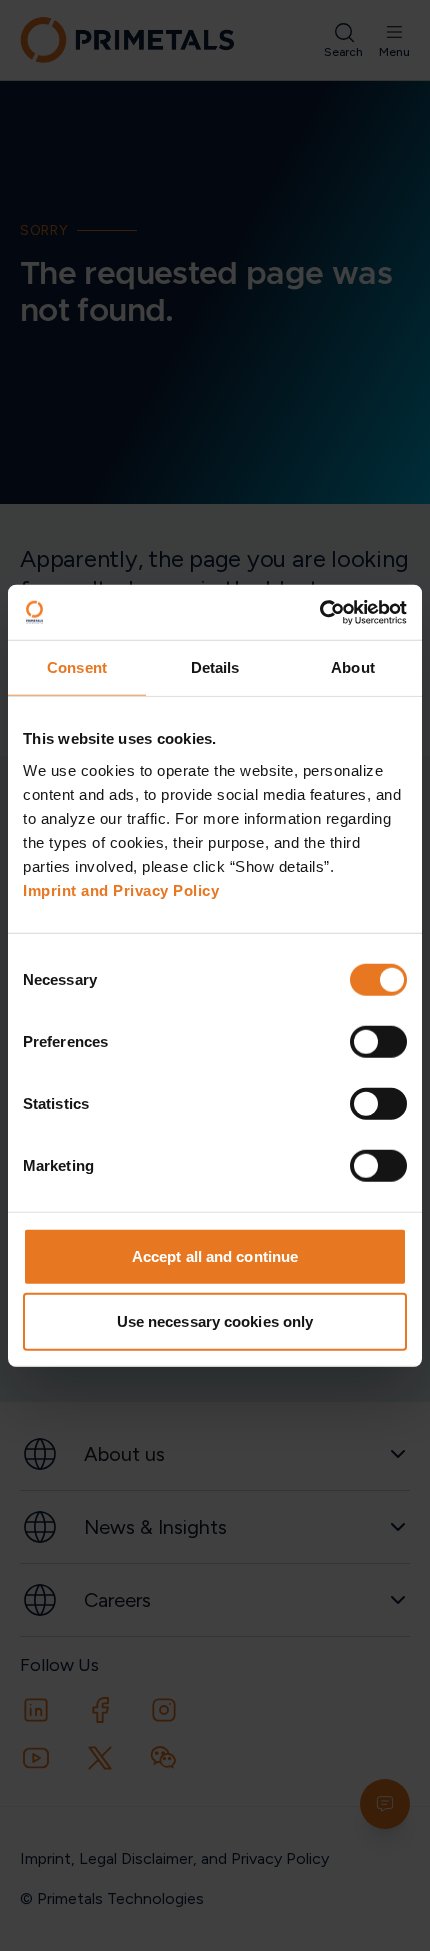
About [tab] (353, 667)
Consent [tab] (77, 667)
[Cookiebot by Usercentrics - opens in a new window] (319, 612)
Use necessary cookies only (215, 1321)
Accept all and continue (215, 1255)
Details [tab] (215, 667)
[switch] (378, 1041)
